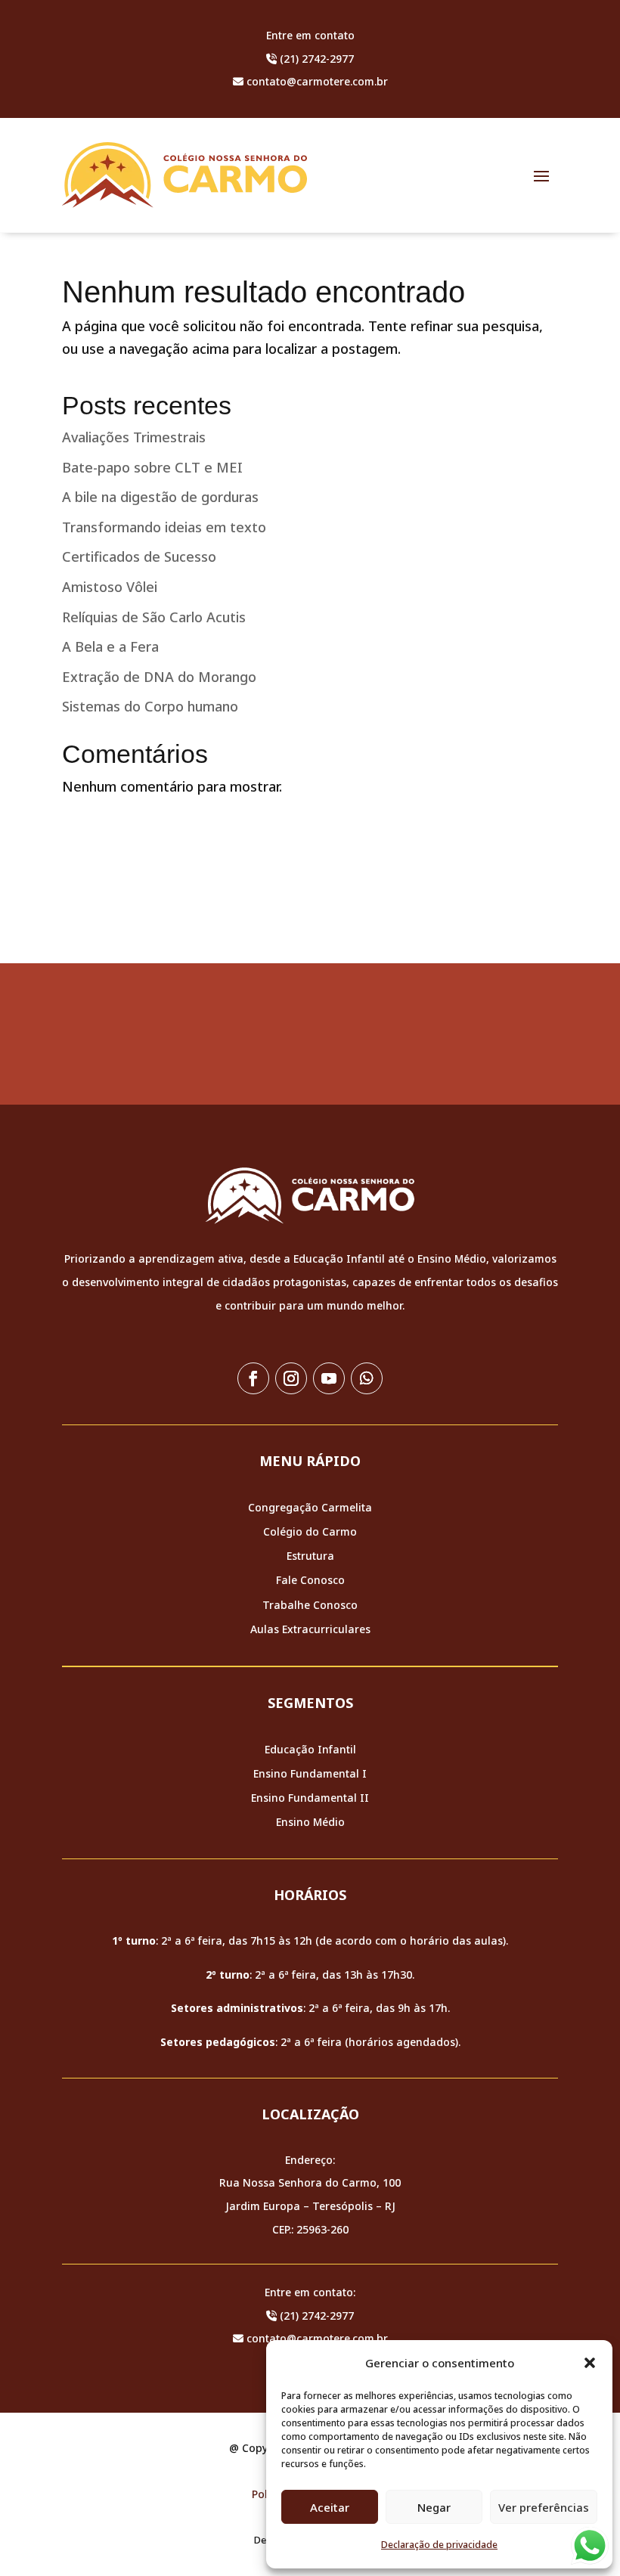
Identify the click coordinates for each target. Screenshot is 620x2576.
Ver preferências (544, 2507)
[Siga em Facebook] (253, 1378)
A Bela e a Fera (110, 646)
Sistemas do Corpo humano (150, 706)
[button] (590, 2363)
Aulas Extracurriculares (310, 1629)
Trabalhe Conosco (310, 1605)
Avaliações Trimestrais (134, 437)
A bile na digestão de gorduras (160, 497)
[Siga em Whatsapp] (367, 1378)
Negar (434, 2507)
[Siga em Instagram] (291, 1378)
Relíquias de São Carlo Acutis (154, 617)
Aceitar (330, 2507)
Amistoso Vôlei (110, 587)
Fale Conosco (310, 1580)
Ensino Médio (310, 1822)
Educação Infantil (310, 1749)
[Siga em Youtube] (329, 1378)
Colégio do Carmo (310, 1531)
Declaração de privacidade (439, 2545)
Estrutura (310, 1556)
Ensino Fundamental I (310, 1773)
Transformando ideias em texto (164, 527)
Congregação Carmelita (310, 1507)
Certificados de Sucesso (139, 556)
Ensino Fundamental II (310, 1798)
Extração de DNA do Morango (159, 677)
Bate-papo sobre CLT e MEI (152, 467)
